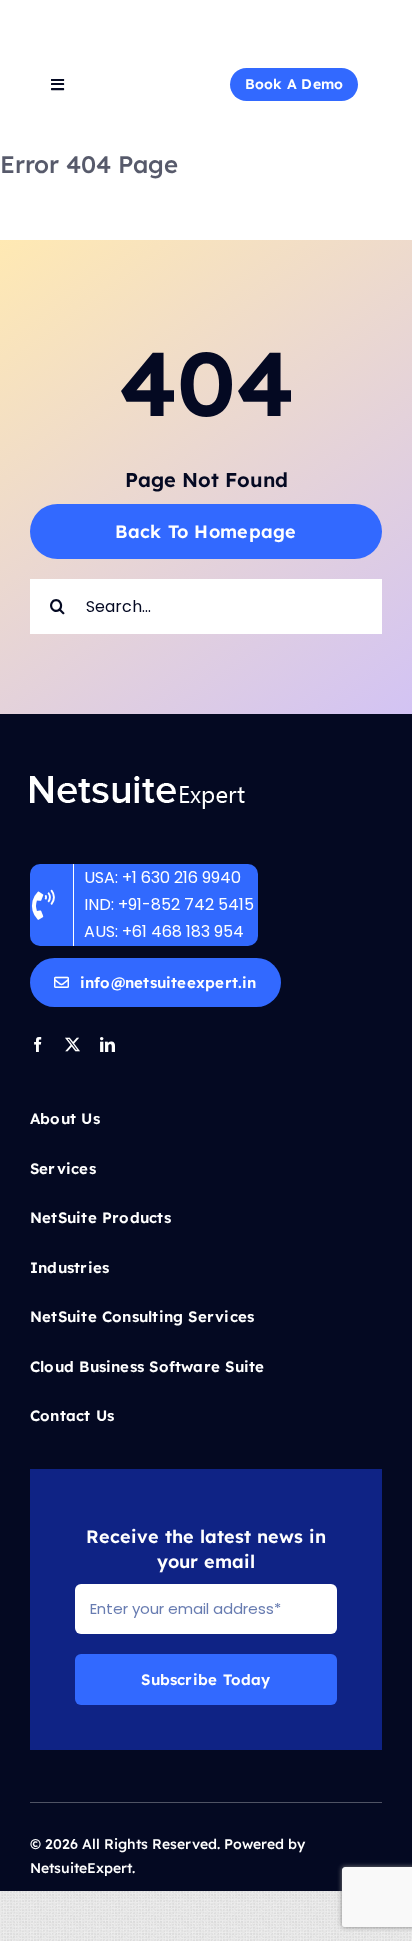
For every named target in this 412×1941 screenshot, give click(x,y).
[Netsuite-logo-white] (206, 17)
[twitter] (72, 1044)
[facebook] (37, 1044)
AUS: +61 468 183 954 (164, 931)
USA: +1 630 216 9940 (162, 877)
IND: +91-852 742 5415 (171, 904)
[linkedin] (107, 1044)
